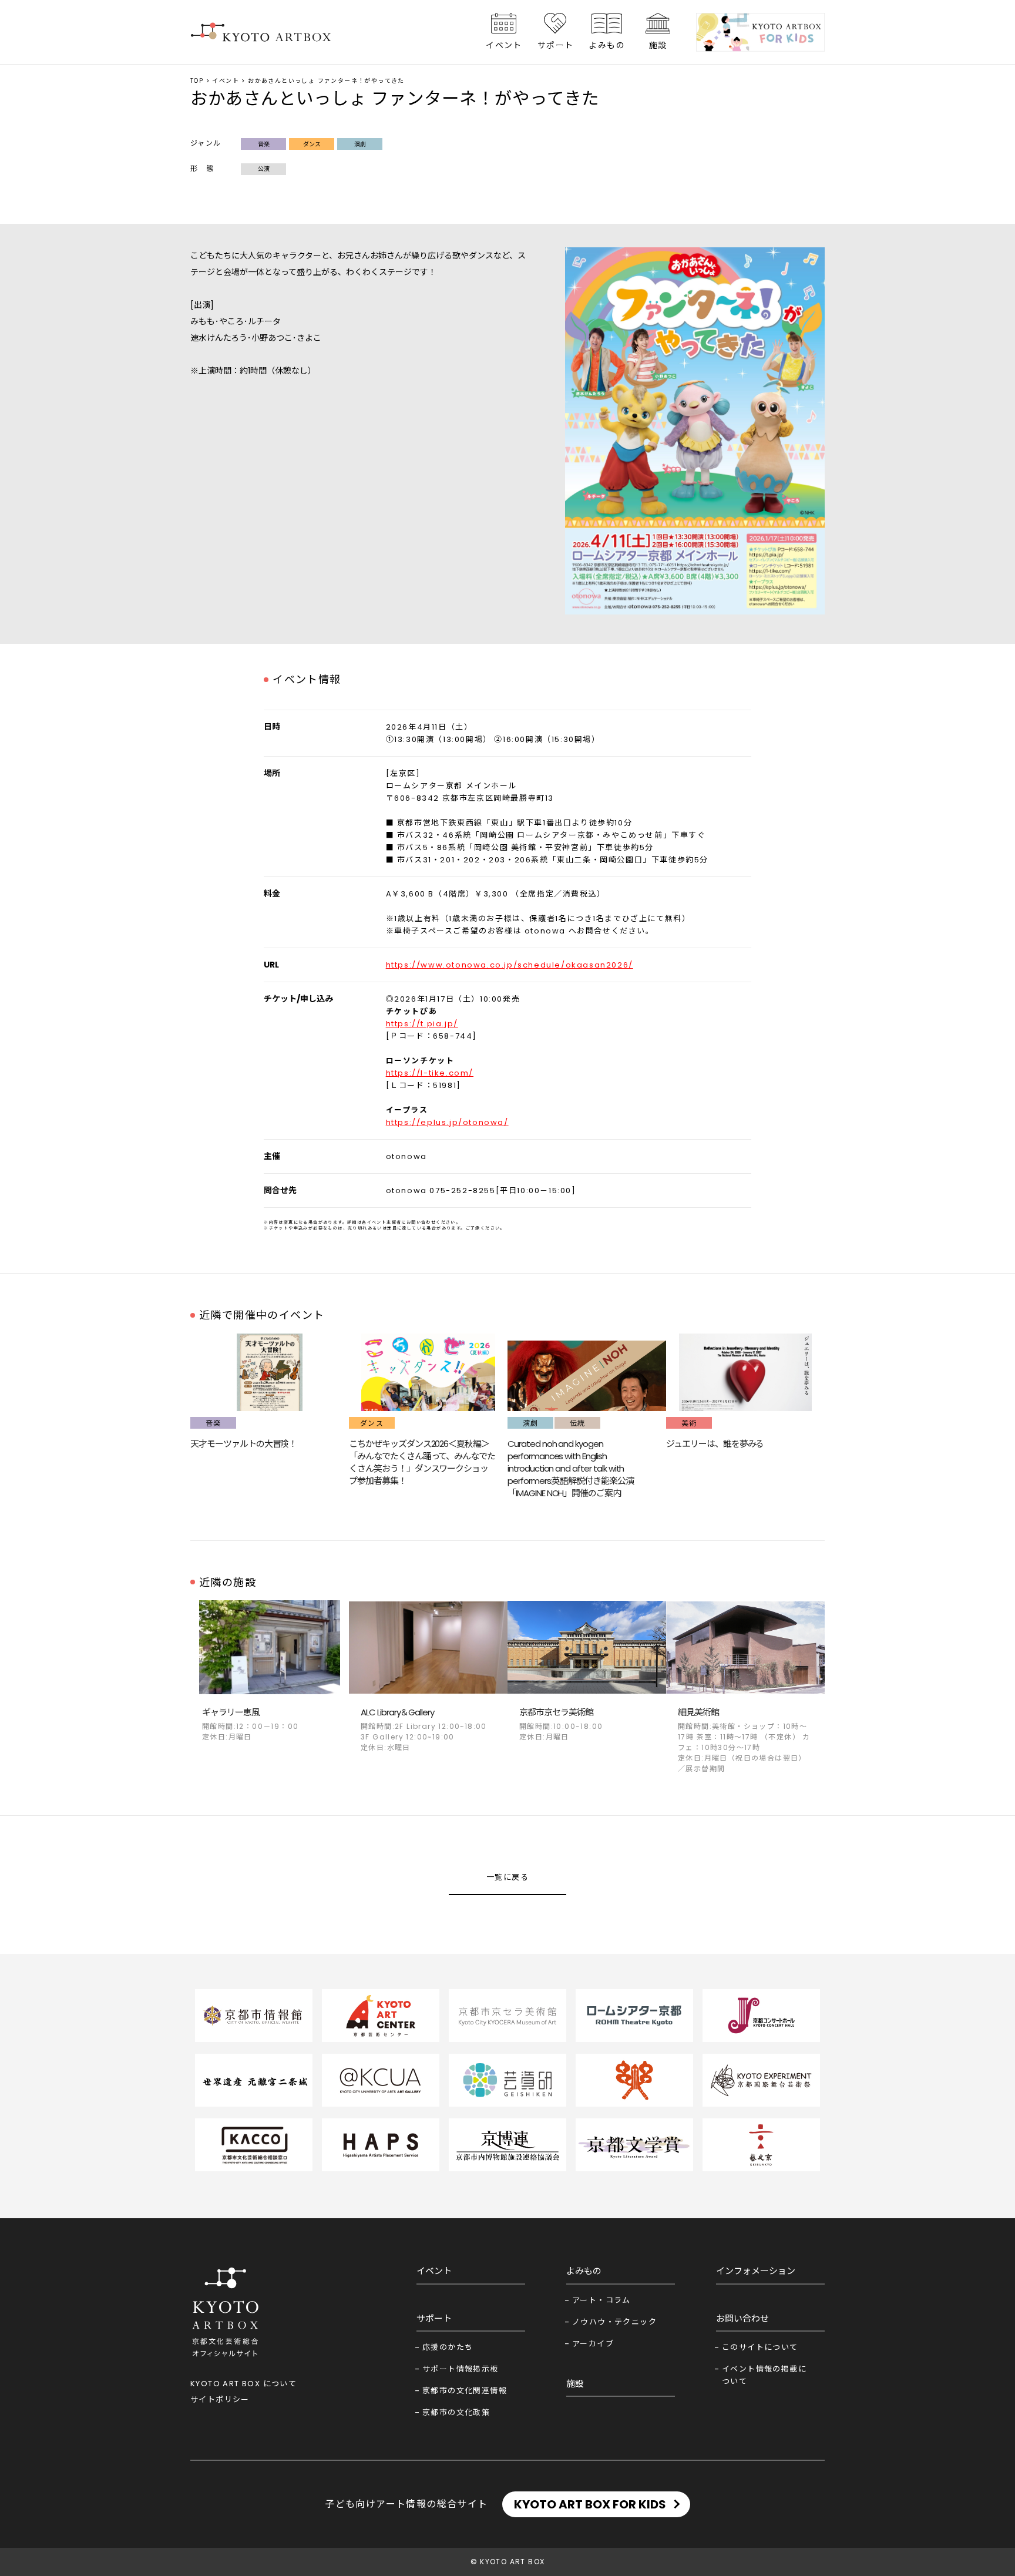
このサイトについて (760, 2347)
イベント (504, 45)
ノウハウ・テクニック (614, 2322)
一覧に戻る (508, 1877)
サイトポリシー (220, 2399)
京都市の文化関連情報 (465, 2391)
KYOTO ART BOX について (243, 2384)
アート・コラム (601, 2300)
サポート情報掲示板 (461, 2369)
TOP (197, 81)
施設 (658, 45)
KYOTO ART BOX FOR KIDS (590, 2504)
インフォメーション (756, 2271)
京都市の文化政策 (456, 2412)
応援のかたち (448, 2347)
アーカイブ (593, 2344)
